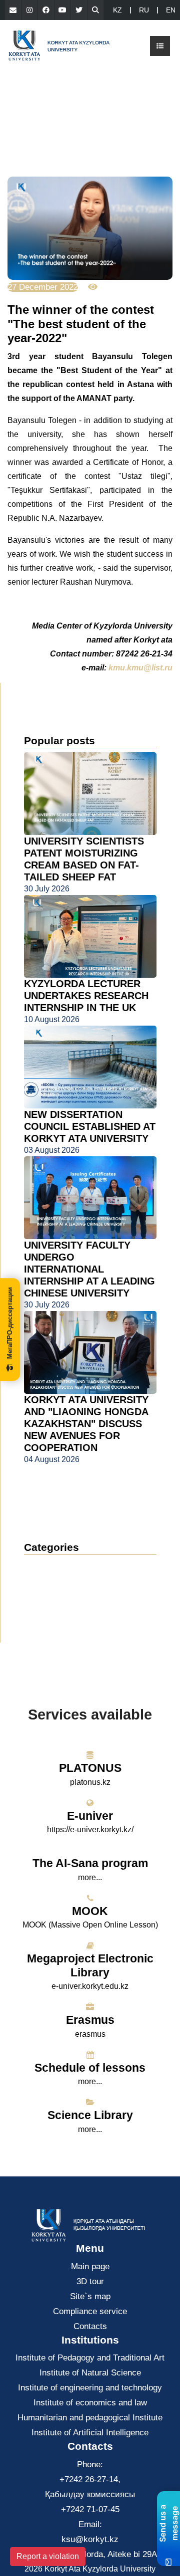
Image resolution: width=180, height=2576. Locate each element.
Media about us (62, 1596)
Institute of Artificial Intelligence (90, 2433)
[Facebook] (46, 10)
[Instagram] (29, 10)
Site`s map (90, 2296)
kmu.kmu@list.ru (140, 668)
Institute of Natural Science (90, 2373)
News (46, 1566)
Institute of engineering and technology (90, 2388)
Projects (47, 1611)
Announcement (61, 1581)
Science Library (90, 2115)
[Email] (13, 10)
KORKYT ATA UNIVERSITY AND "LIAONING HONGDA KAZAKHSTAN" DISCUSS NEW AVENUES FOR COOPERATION (86, 1424)
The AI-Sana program (90, 1863)
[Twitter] (79, 10)
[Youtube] (62, 10)
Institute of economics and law (90, 2403)
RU (144, 10)
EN (171, 10)
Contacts (90, 2326)
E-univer (90, 1816)
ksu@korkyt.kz (90, 2539)
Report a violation (48, 2556)
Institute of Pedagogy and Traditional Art (90, 2358)
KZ (117, 10)
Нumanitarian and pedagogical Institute (90, 2418)
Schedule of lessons (90, 2068)
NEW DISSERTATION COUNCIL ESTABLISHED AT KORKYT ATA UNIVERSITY (90, 1126)
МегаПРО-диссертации (10, 1323)
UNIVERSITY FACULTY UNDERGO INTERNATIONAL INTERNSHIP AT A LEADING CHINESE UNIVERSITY (89, 1269)
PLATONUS (90, 1768)
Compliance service (90, 2311)
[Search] (95, 10)
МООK (90, 1911)
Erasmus (90, 2020)
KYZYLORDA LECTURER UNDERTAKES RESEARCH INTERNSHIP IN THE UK (86, 996)
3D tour (90, 2281)
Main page (90, 2266)
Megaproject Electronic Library (90, 1965)
